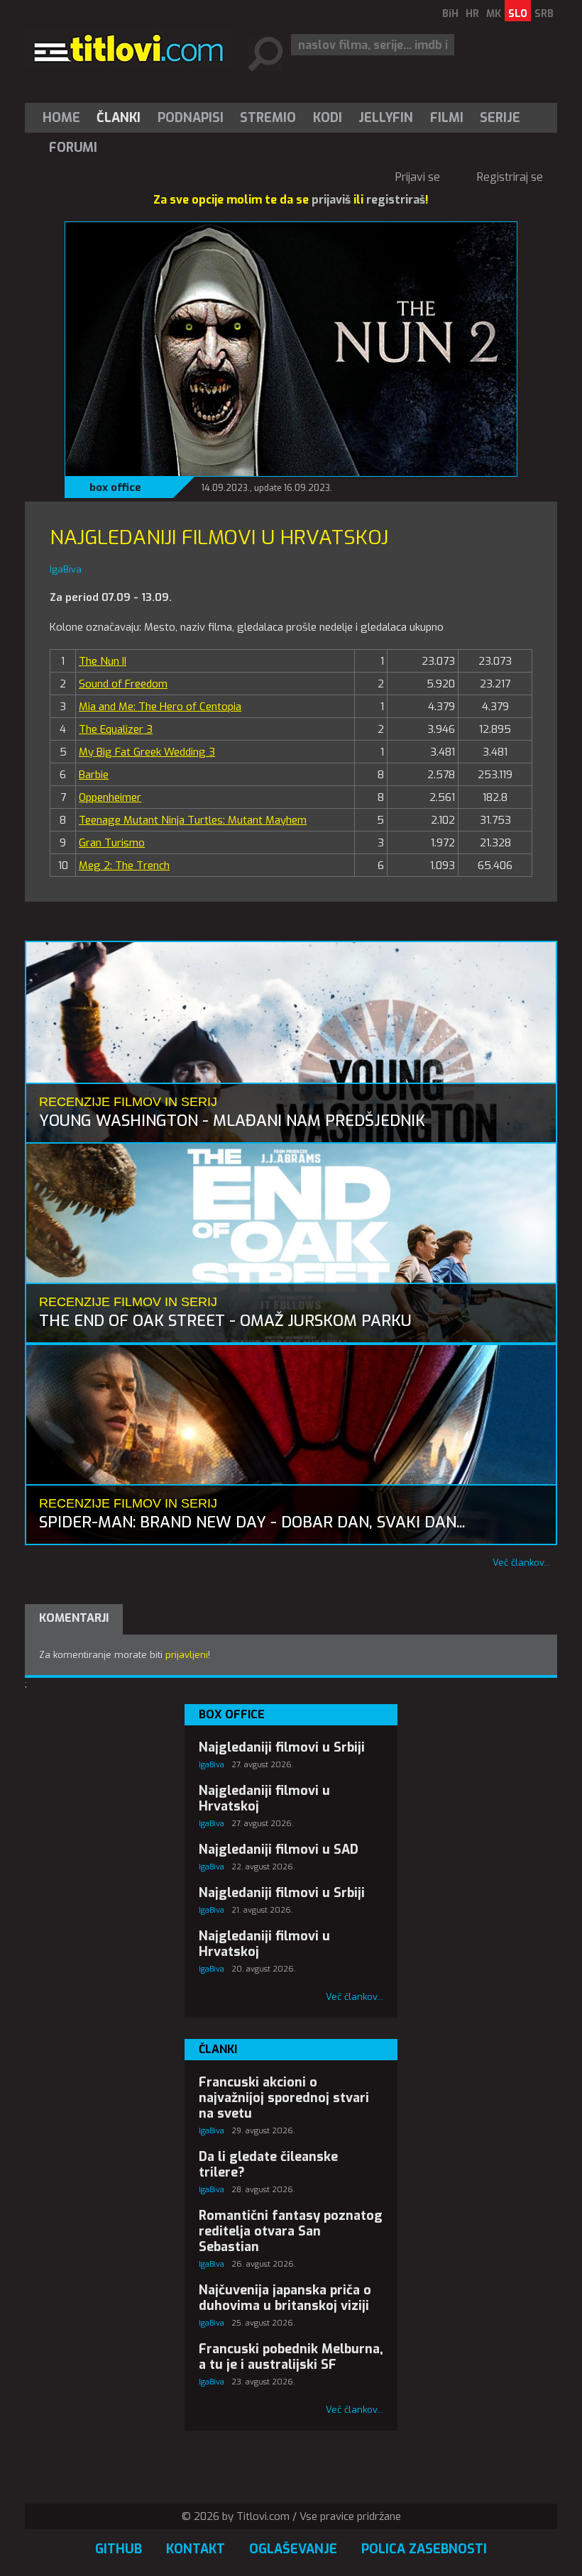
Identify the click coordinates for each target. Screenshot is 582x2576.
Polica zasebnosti (424, 2549)
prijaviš (331, 200)
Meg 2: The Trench (124, 866)
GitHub (119, 2549)
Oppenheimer (110, 797)
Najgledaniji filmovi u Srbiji (282, 1747)
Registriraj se (510, 177)
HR (472, 14)
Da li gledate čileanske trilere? (268, 2165)
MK (494, 14)
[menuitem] (65, 118)
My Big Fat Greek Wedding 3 (147, 752)
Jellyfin (386, 118)
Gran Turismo (112, 843)
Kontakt (196, 2549)
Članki (119, 118)
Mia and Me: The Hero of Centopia (160, 707)
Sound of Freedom (123, 684)
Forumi (73, 148)
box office (115, 487)
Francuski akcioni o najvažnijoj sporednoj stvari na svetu (284, 2098)
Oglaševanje (293, 2549)
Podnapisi (191, 118)
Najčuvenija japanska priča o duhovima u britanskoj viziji (285, 2298)
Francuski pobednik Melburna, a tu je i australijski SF (291, 2357)
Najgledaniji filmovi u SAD (279, 1850)
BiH (450, 14)
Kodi (328, 118)
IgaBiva (212, 1765)
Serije (500, 118)
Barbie (94, 775)
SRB (544, 14)
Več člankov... (521, 1563)
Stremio (268, 118)
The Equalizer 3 (116, 729)
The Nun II (103, 661)
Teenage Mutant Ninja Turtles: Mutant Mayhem (193, 820)
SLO (518, 14)
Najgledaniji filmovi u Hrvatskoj (264, 1798)
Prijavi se (418, 177)
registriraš (396, 200)
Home (61, 118)
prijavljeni (187, 1655)
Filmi (447, 118)
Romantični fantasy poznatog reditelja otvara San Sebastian (291, 2231)
